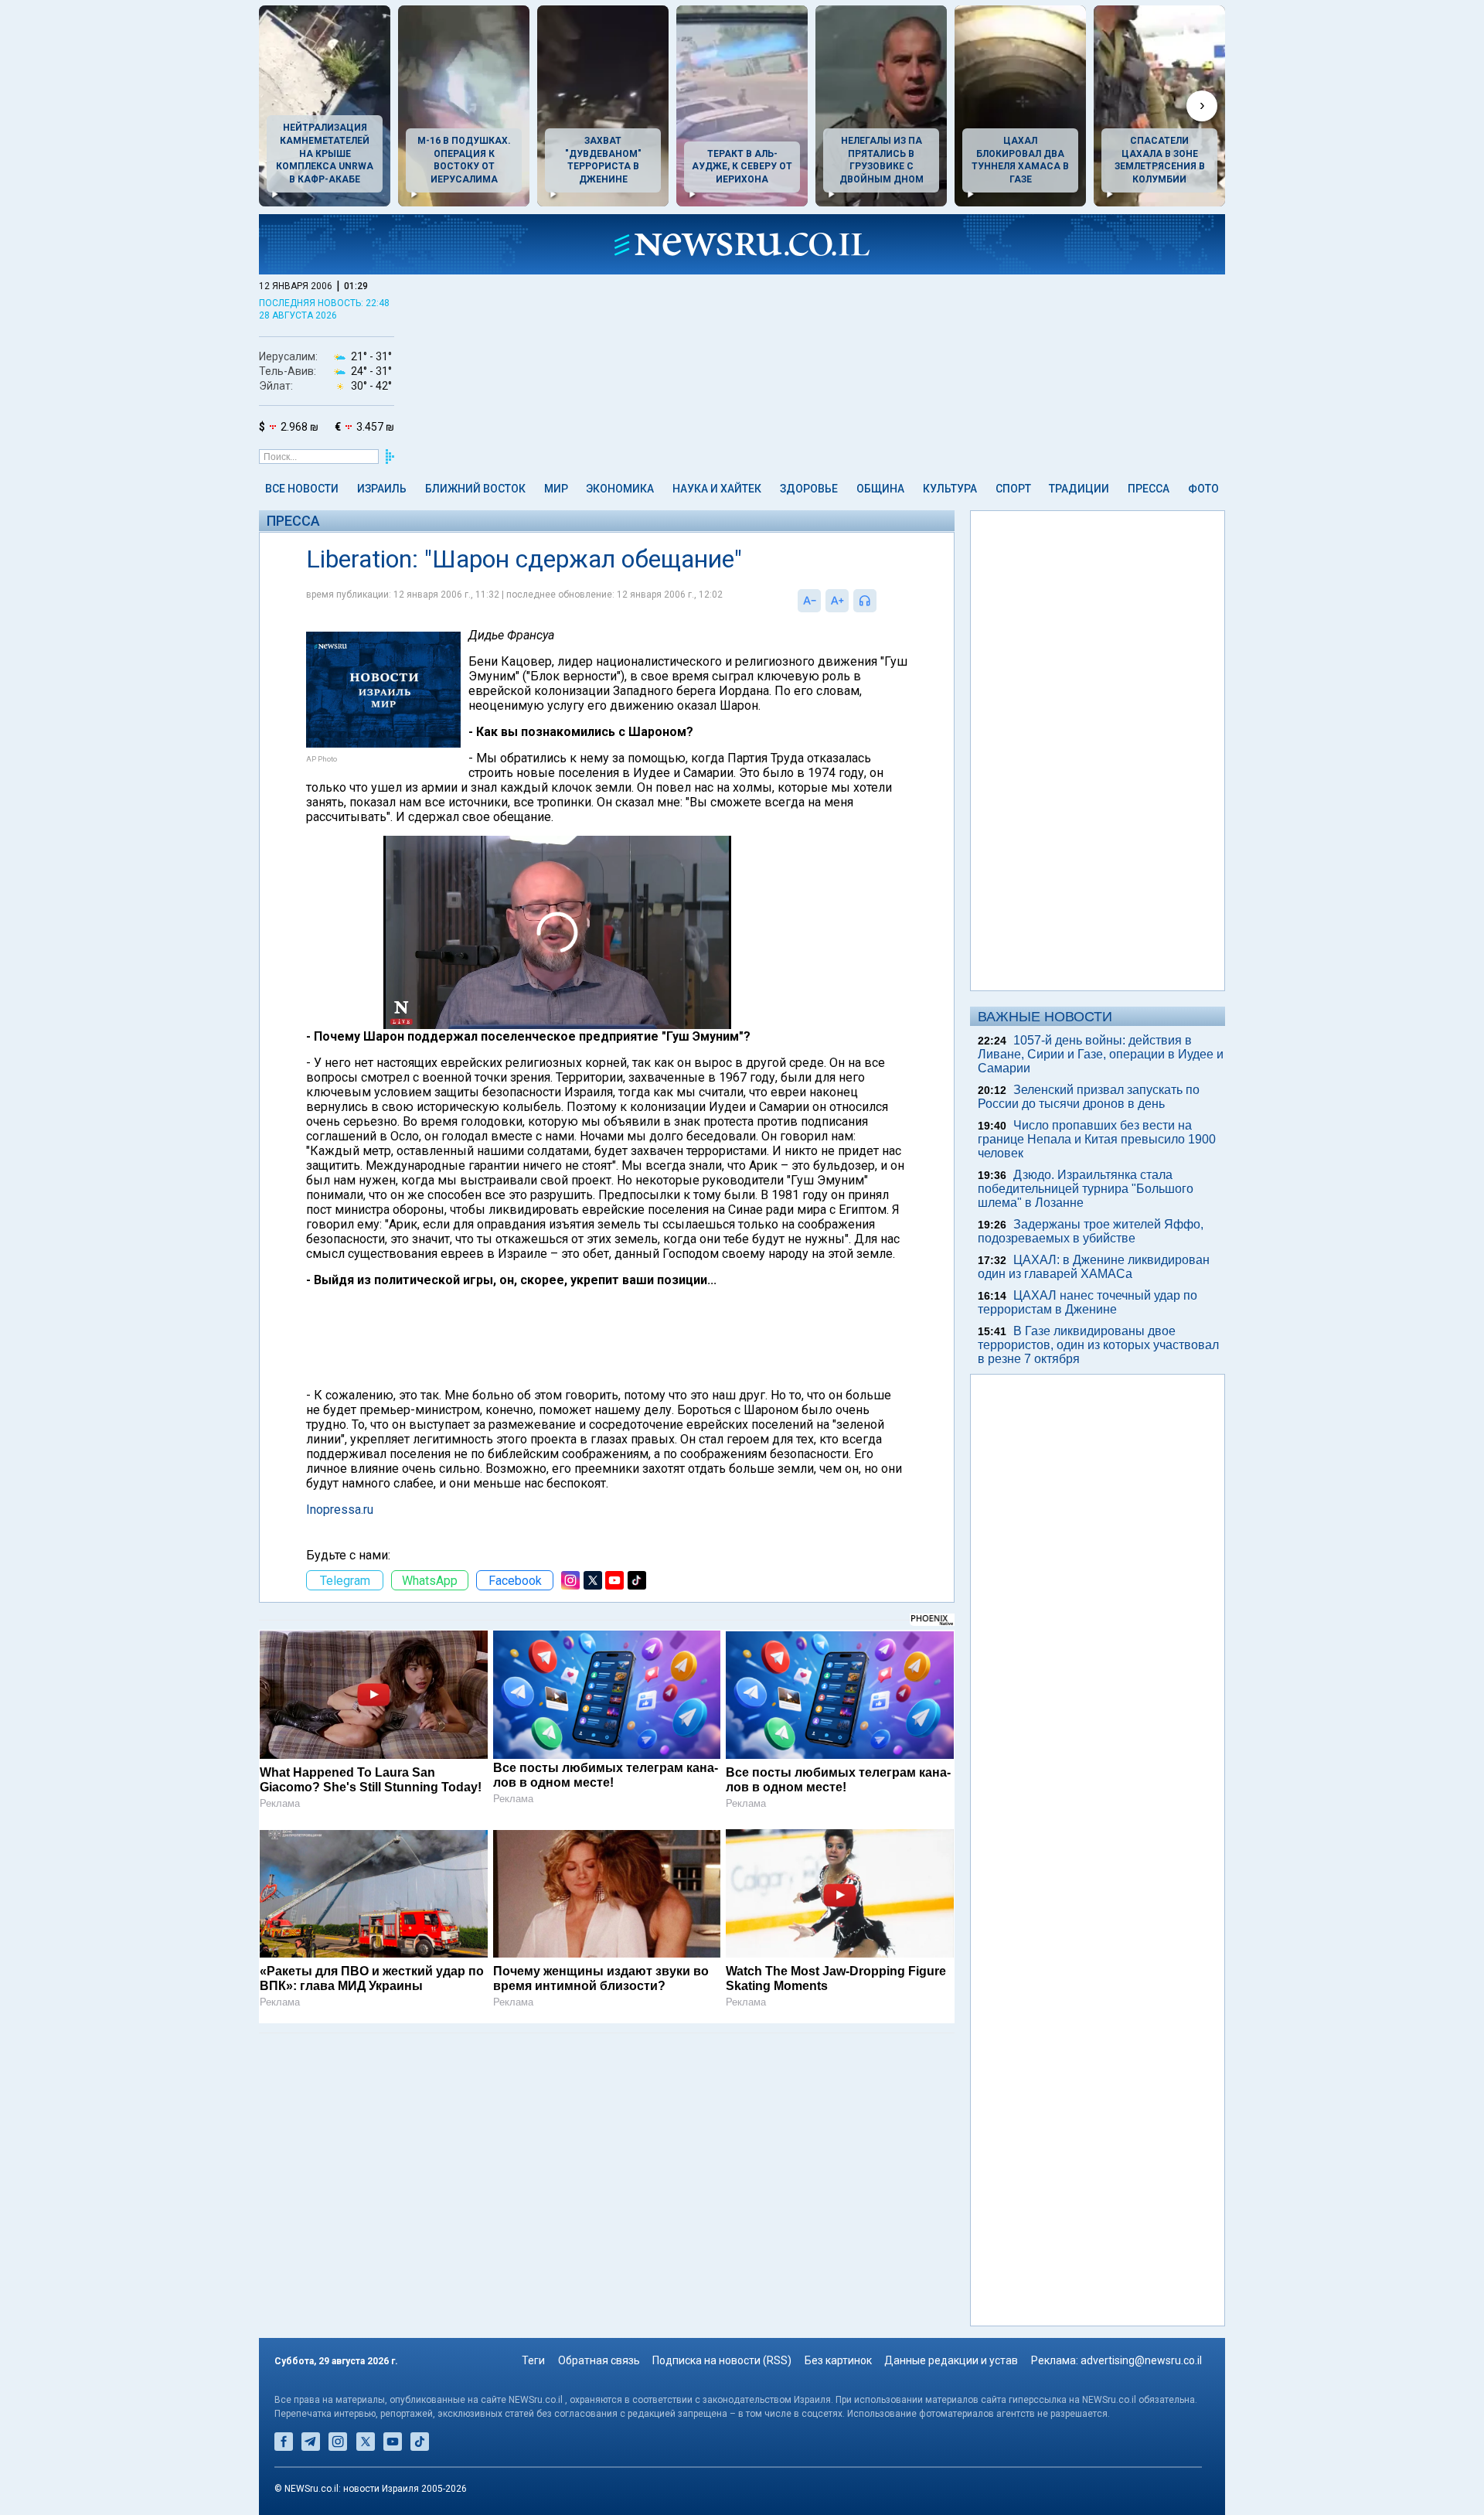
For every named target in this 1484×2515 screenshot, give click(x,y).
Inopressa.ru (340, 1510)
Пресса (1149, 489)
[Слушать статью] (880, 601)
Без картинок (838, 2360)
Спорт (1013, 489)
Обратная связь (599, 2360)
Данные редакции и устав (951, 2360)
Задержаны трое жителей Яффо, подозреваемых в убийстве (1091, 1231)
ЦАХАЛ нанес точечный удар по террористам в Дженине (1087, 1302)
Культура (950, 489)
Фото (1203, 489)
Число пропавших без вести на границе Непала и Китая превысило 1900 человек (1097, 1139)
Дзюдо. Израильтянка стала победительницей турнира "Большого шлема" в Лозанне (1086, 1189)
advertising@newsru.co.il (1141, 2360)
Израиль (382, 489)
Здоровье (809, 489)
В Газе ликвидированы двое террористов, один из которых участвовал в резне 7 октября (1098, 1345)
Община (880, 489)
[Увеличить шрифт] (837, 601)
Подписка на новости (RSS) (722, 2360)
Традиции (1079, 489)
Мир (556, 489)
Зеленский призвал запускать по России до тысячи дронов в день (1089, 1097)
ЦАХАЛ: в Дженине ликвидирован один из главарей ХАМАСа (1094, 1267)
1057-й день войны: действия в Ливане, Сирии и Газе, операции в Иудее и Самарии (1101, 1054)
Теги (533, 2360)
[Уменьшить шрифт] (809, 601)
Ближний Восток (475, 489)
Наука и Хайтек (717, 489)
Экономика (620, 489)
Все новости (302, 489)
